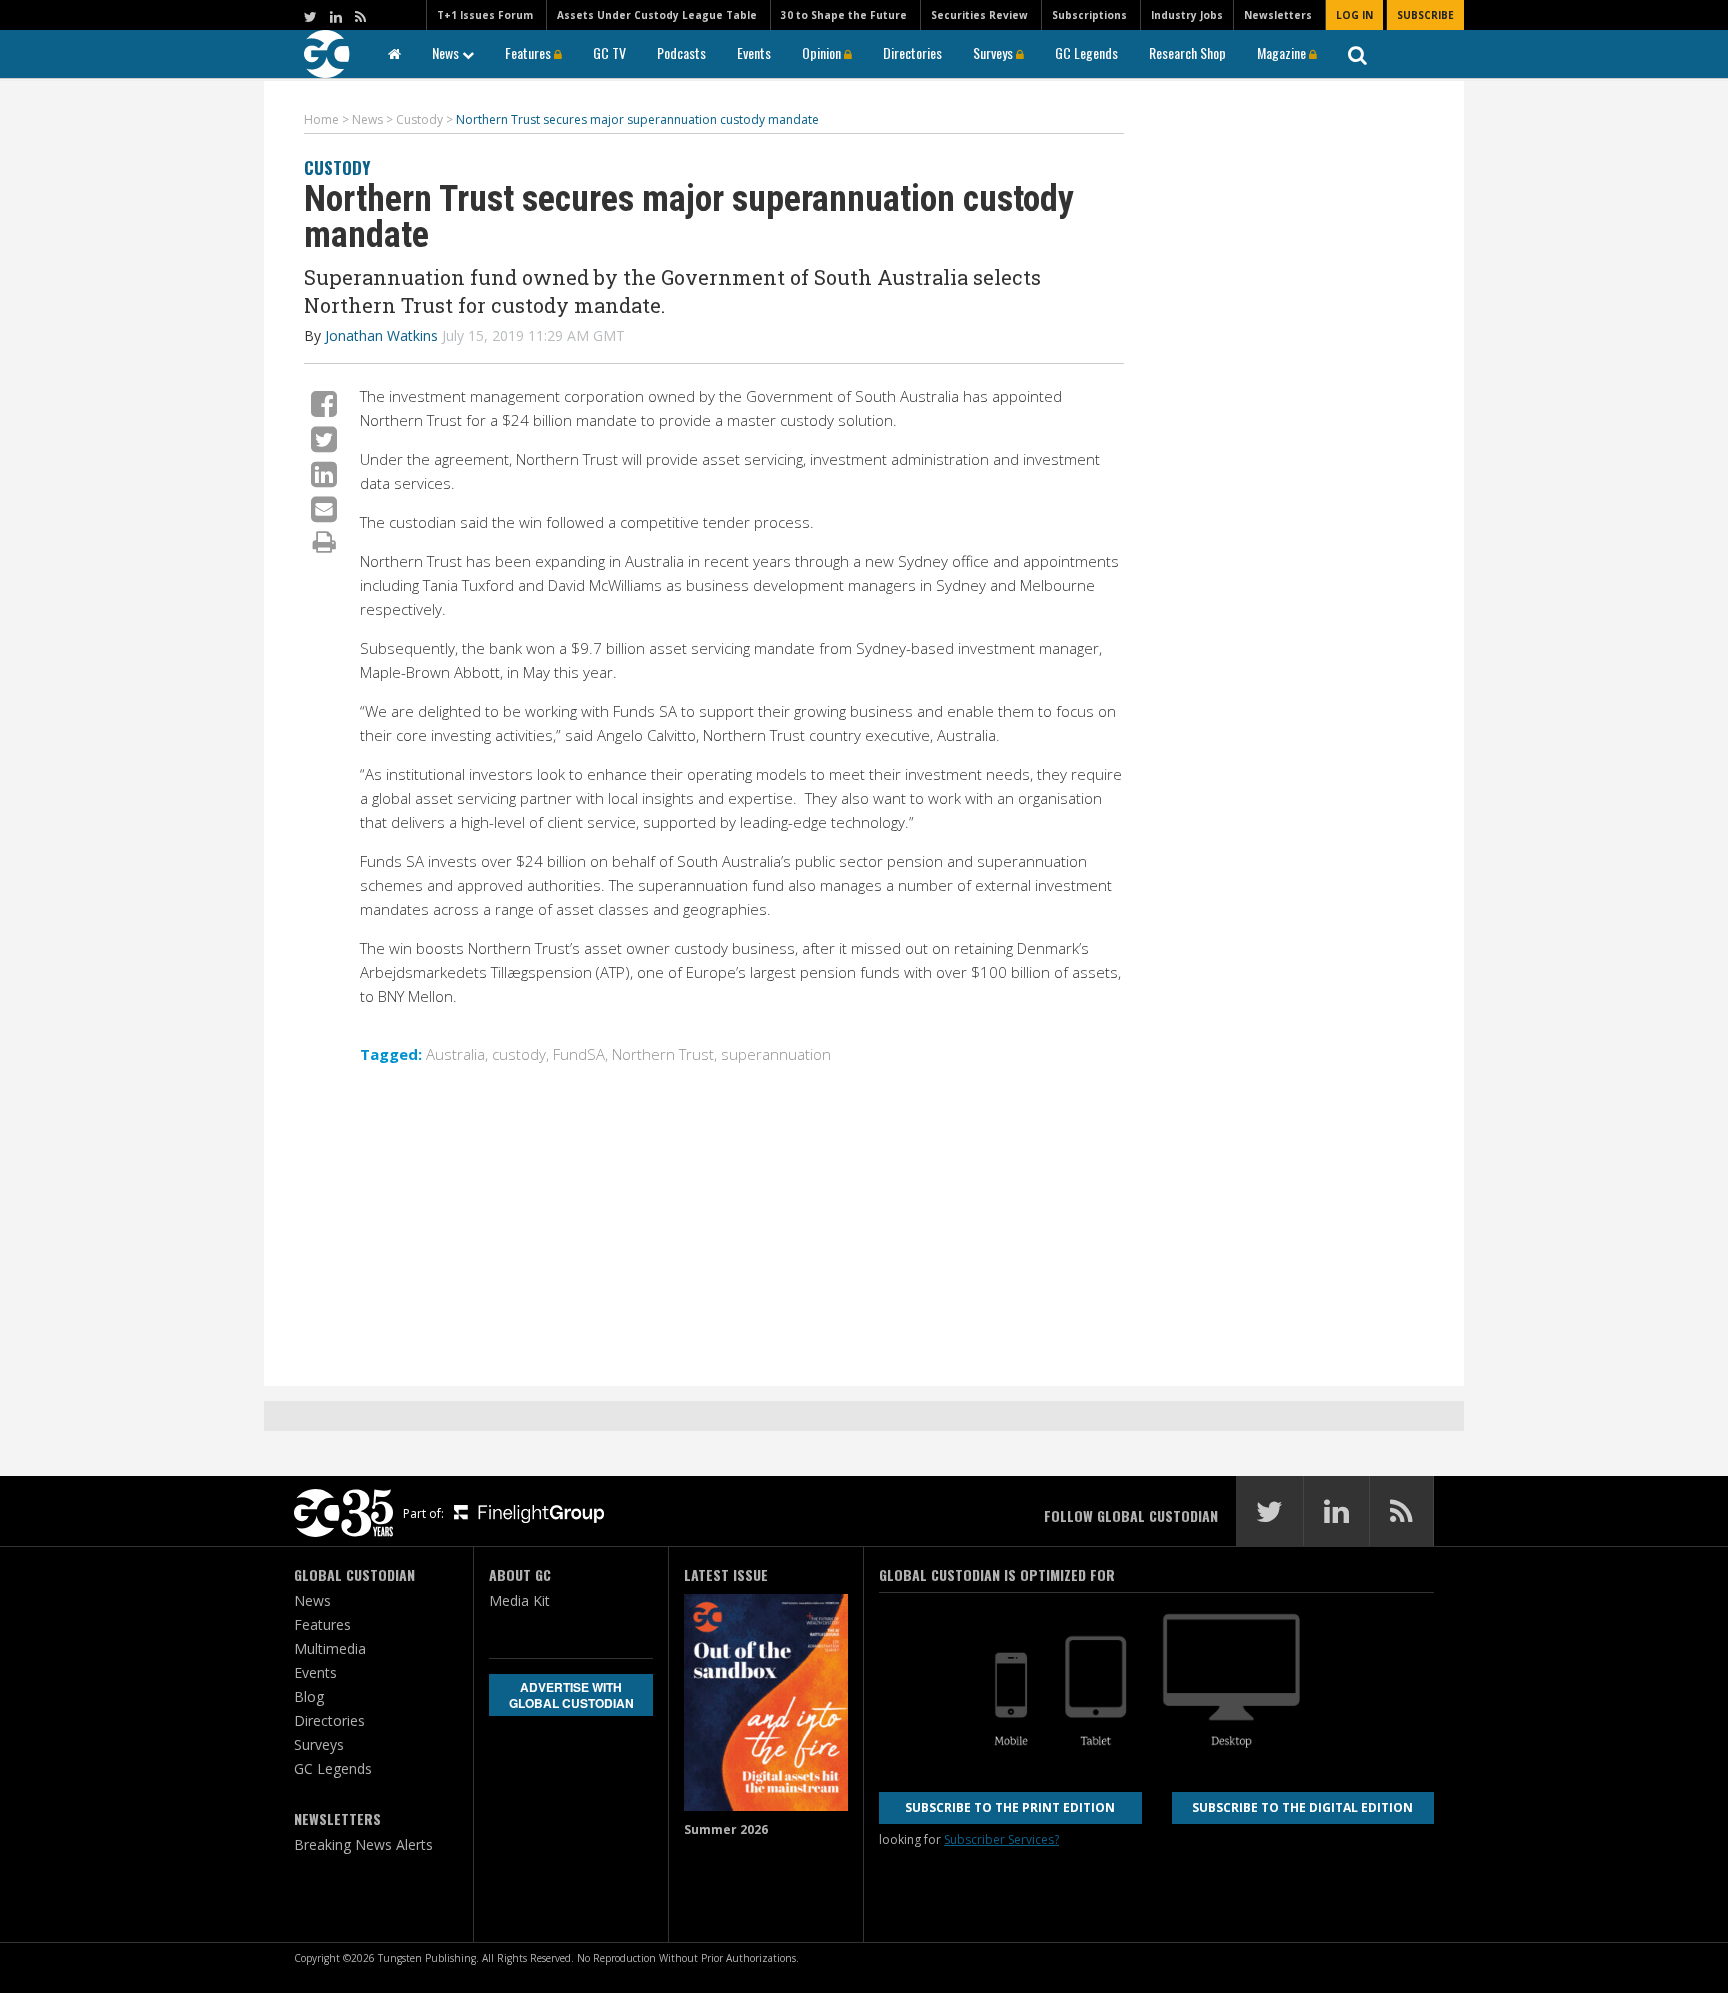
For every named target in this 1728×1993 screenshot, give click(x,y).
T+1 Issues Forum (485, 15)
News (447, 52)
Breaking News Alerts (363, 1844)
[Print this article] (324, 541)
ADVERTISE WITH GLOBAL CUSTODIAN (571, 1695)
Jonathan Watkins (381, 335)
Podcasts (681, 52)
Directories (912, 52)
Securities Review (979, 15)
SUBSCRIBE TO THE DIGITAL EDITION (1302, 1807)
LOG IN (1354, 15)
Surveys (994, 52)
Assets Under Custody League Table (657, 15)
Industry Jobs (1187, 15)
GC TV (609, 52)
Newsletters (1278, 15)
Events (754, 52)
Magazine (1283, 52)
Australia (455, 1054)
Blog (309, 1696)
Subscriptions (1089, 15)
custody (519, 1054)
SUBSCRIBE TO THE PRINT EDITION (1010, 1807)
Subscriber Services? (1001, 1839)
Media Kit (519, 1600)
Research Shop (1187, 52)
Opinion (823, 52)
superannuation (776, 1054)
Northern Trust (663, 1054)
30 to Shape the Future (844, 15)
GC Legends (1086, 52)
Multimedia (330, 1648)
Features (529, 52)
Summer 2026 (726, 1829)
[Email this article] (324, 508)
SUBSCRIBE (1425, 15)
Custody (337, 167)
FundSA (579, 1054)
